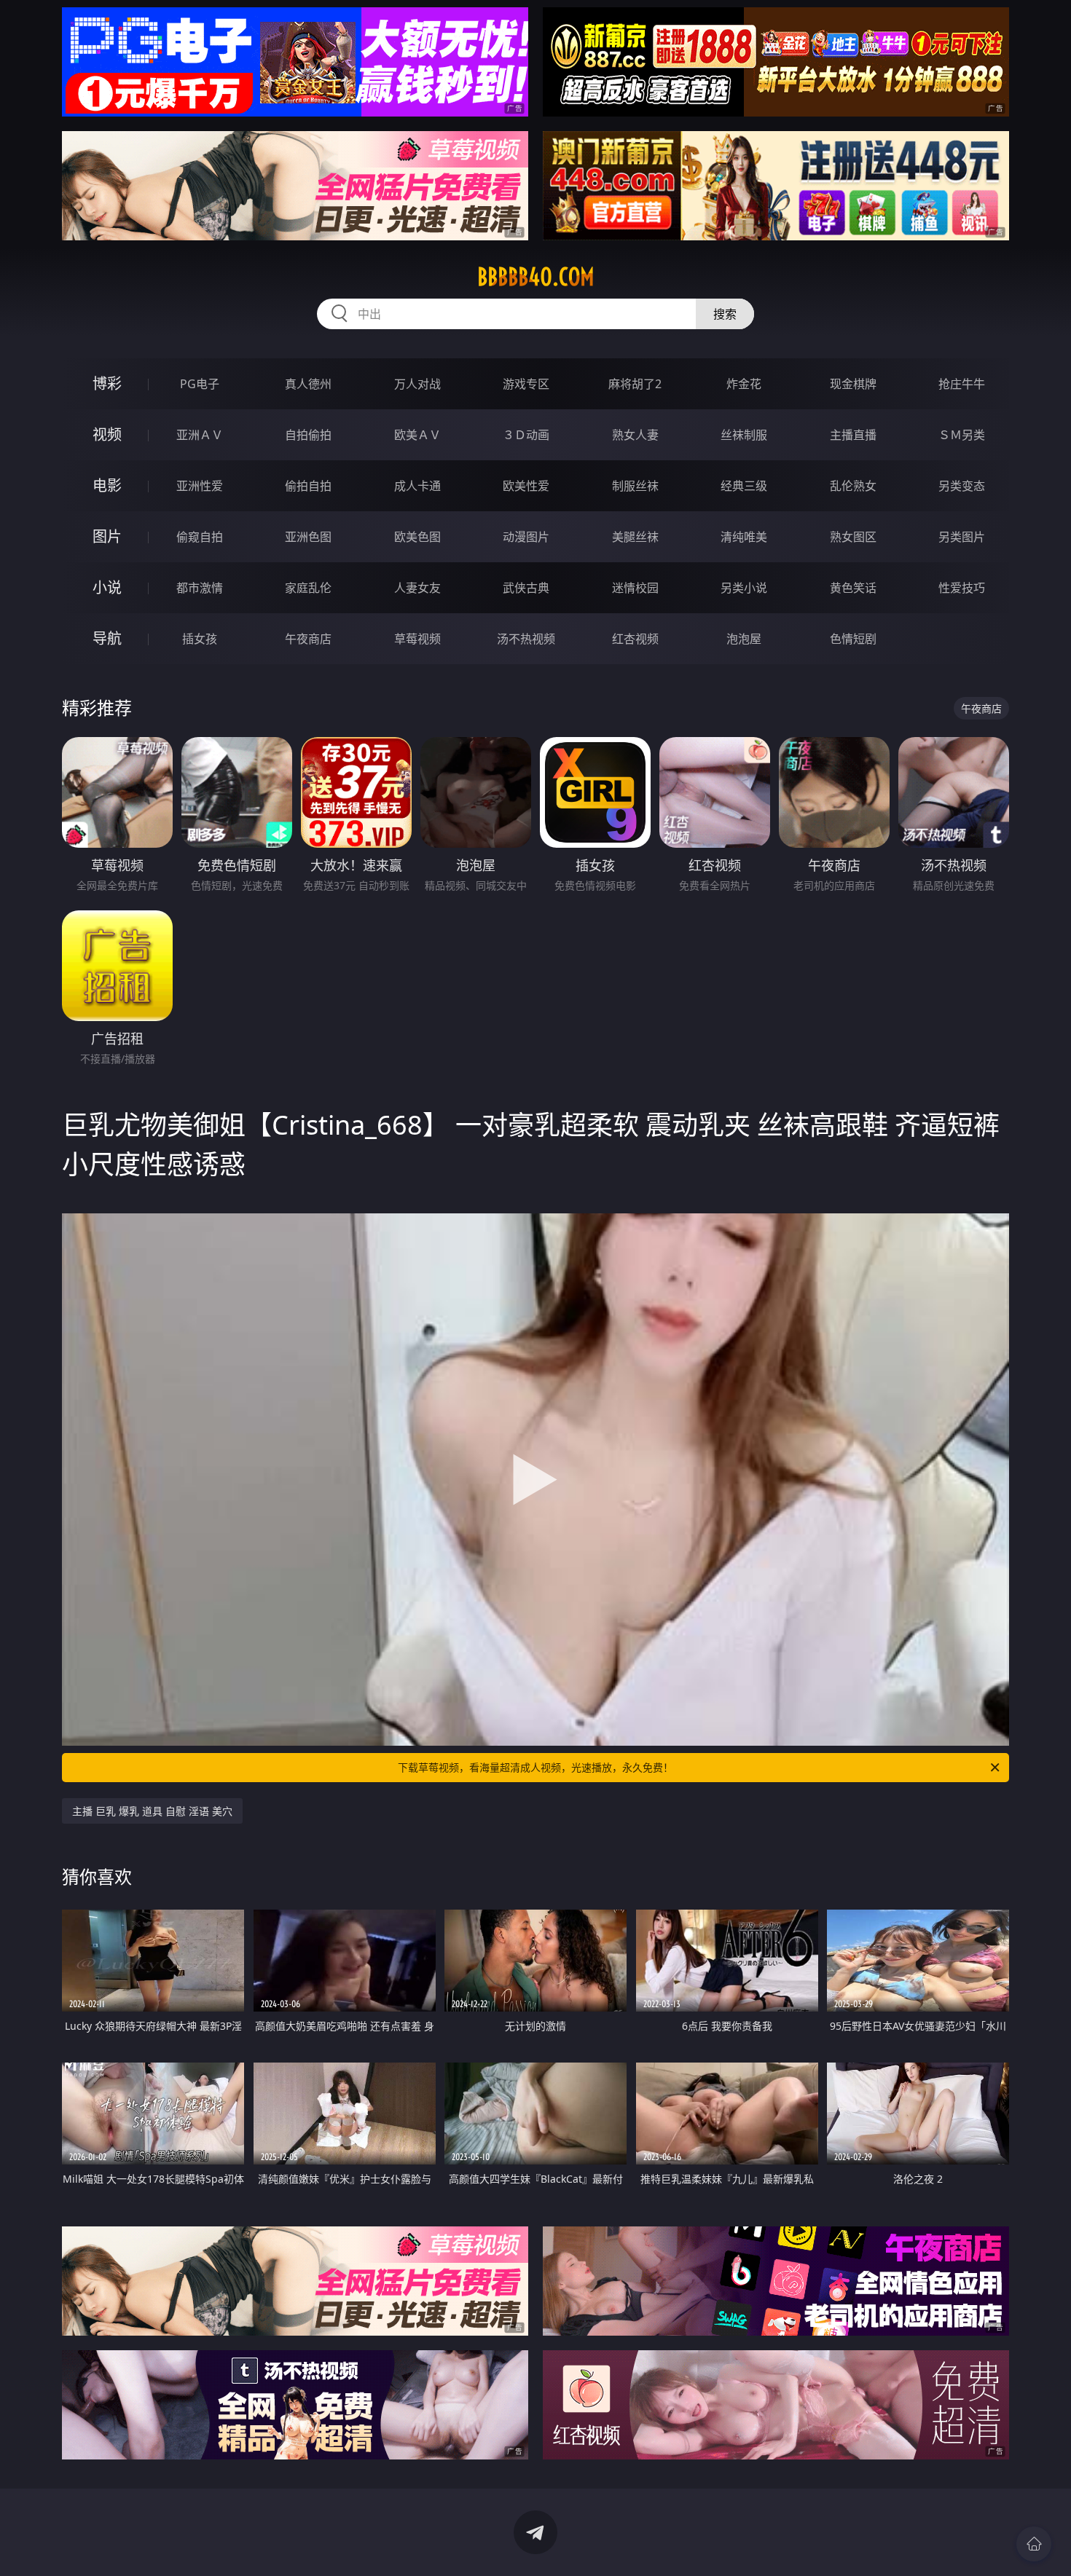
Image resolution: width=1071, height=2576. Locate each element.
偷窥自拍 (200, 537)
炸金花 (744, 384)
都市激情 (200, 588)
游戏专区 (526, 384)
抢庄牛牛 (962, 384)
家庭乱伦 (308, 588)
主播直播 (853, 435)
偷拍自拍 (308, 486)
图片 (107, 536)
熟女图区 (853, 537)
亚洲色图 (308, 537)
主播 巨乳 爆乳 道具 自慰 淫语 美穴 (152, 1811)
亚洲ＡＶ (200, 435)
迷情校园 (635, 588)
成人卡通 (417, 486)
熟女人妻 (635, 435)
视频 (107, 434)
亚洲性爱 (200, 486)
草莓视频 (417, 639)
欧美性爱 (526, 486)
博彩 (107, 383)
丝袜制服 (744, 435)
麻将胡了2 (635, 384)
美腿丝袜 (635, 537)
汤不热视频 (526, 639)
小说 (107, 587)
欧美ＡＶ (417, 435)
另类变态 (962, 486)
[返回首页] (1034, 2544)
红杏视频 (635, 639)
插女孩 (200, 639)
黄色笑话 (853, 588)
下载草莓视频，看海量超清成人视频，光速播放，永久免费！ (535, 1767)
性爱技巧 (962, 588)
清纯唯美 (744, 537)
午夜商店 (308, 639)
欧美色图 (417, 537)
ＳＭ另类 (962, 435)
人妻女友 (417, 588)
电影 (107, 485)
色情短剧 (853, 639)
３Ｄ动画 (526, 435)
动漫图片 (526, 537)
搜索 (725, 314)
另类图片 (962, 537)
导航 (107, 638)
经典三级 (744, 486)
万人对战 (417, 384)
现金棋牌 (853, 384)
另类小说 (744, 588)
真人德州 (308, 384)
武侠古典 (526, 588)
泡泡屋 (744, 639)
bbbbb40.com (536, 277)
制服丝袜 (635, 486)
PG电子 (200, 384)
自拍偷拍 (308, 435)
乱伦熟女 (853, 486)
